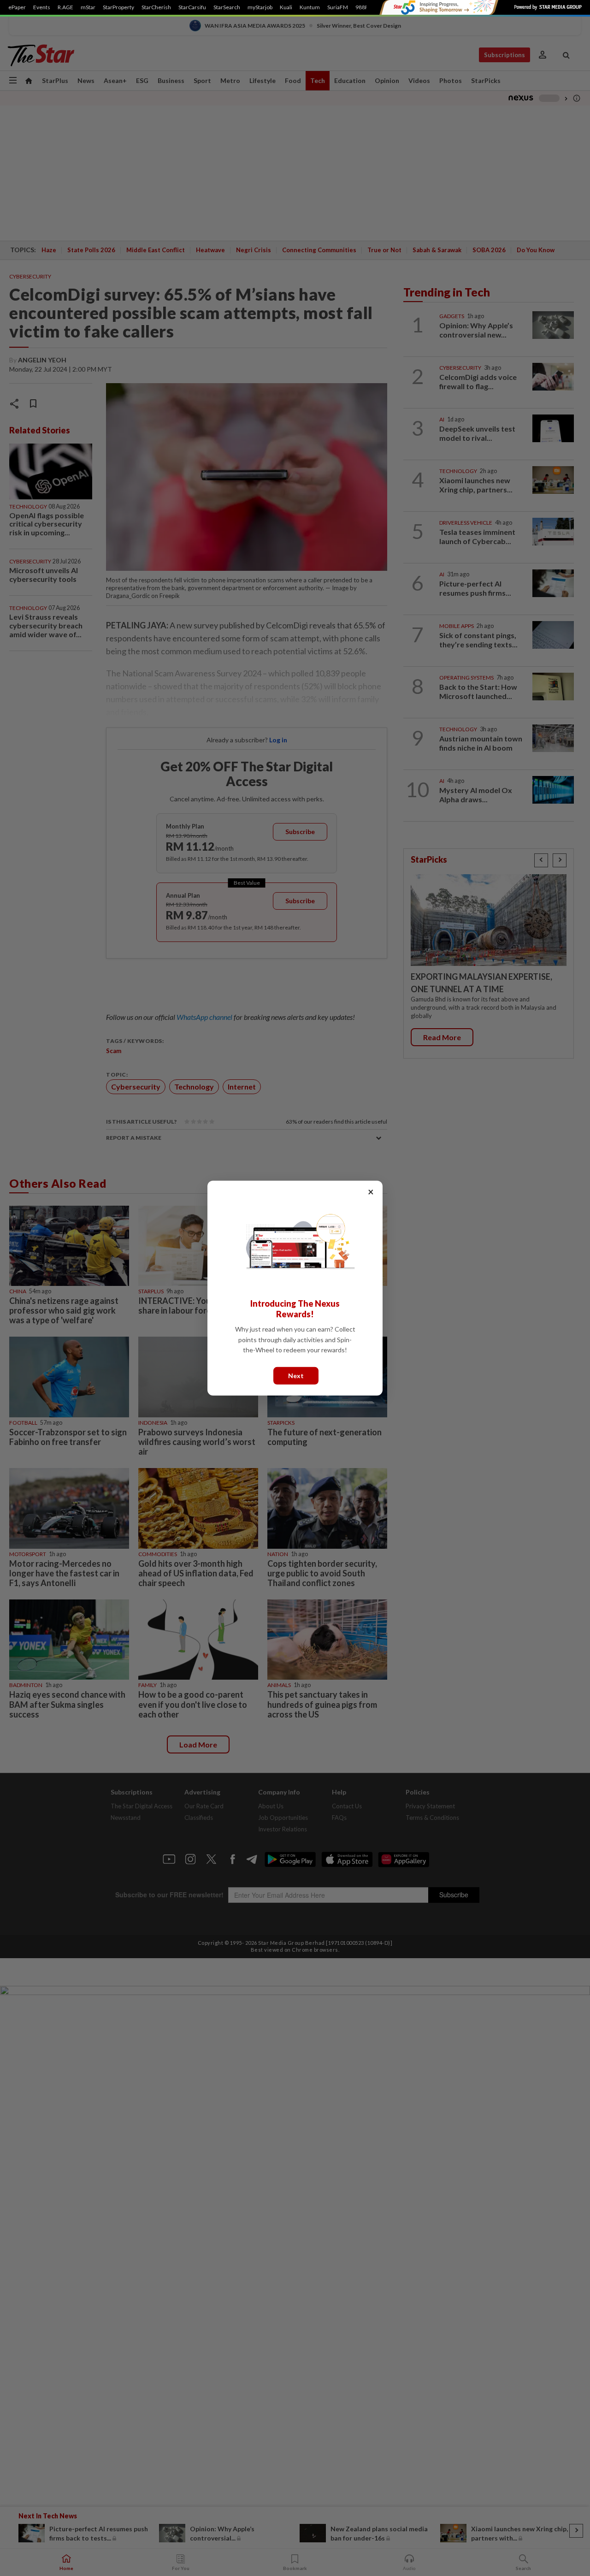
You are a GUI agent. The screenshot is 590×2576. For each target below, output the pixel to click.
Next (296, 1375)
